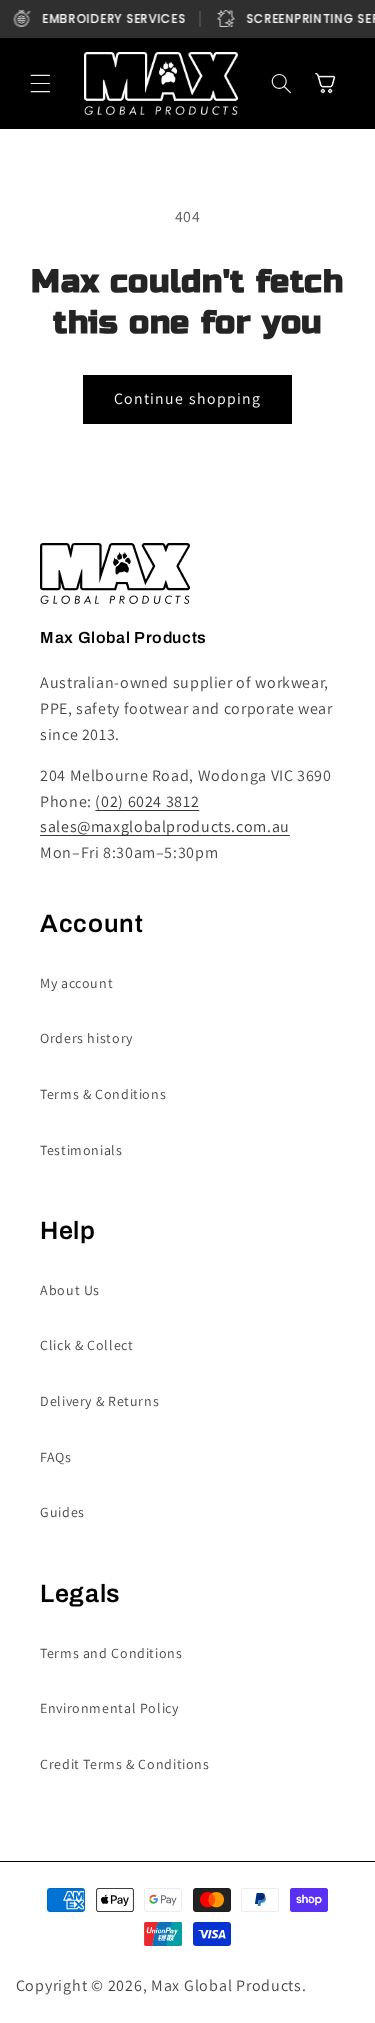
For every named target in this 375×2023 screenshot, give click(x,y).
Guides (62, 1512)
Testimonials (81, 1150)
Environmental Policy (109, 1708)
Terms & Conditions (103, 1094)
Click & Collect (86, 1345)
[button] (41, 84)
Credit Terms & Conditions (125, 1764)
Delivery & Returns (99, 1401)
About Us (70, 1290)
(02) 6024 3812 (147, 801)
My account (76, 983)
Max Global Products (226, 1985)
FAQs (56, 1457)
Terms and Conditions (111, 1653)
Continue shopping (187, 398)
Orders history (86, 1038)
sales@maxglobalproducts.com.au (165, 826)
